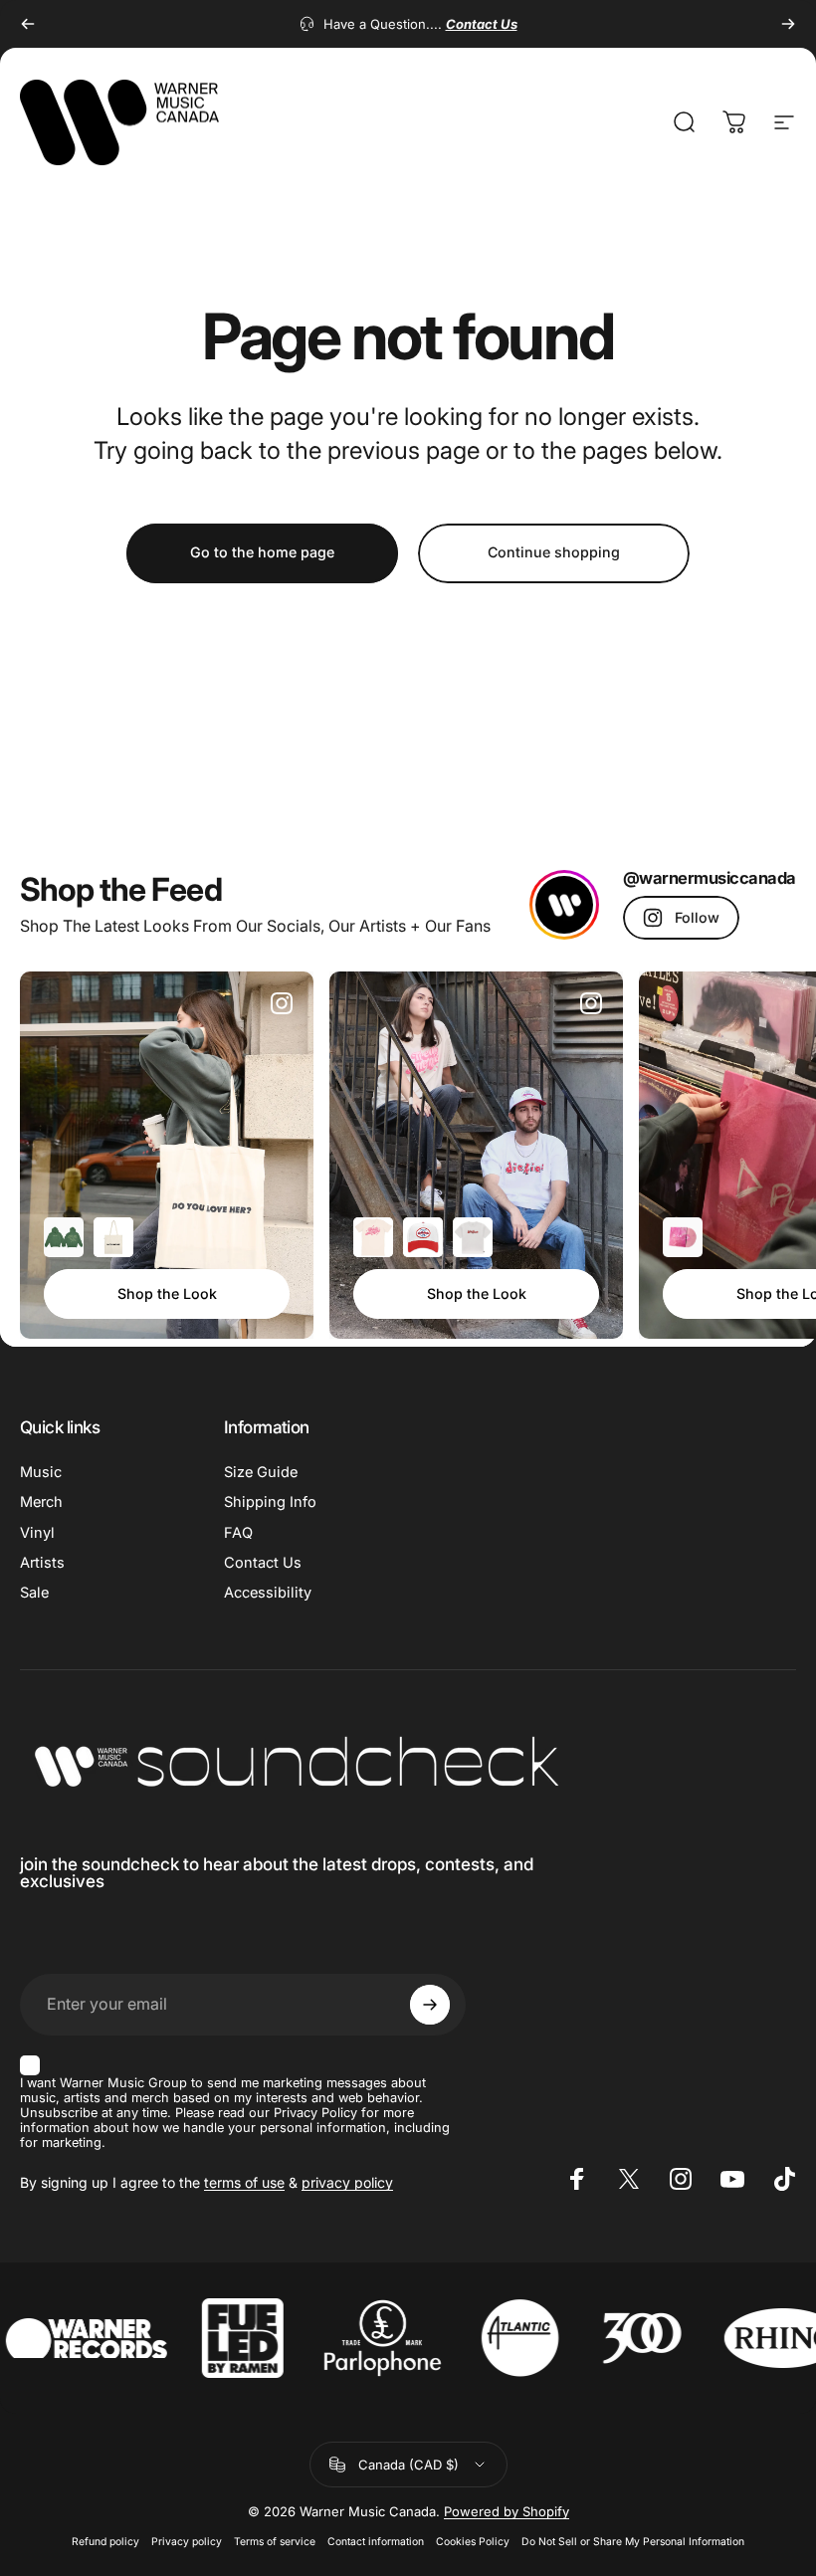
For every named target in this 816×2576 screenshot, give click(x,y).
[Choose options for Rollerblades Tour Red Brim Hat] (423, 1237)
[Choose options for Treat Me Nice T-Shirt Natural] (373, 1237)
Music (41, 1472)
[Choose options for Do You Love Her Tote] (113, 1237)
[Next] (788, 24)
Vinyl (37, 1533)
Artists (42, 1563)
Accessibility (268, 1593)
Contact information (376, 2542)
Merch (41, 1502)
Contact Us (263, 1563)
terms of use (244, 2182)
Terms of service (275, 2542)
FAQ (238, 1533)
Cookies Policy (473, 2542)
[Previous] (28, 24)
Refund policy (105, 2542)
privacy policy (347, 2182)
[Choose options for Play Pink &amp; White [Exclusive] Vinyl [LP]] (683, 1237)
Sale (34, 1593)
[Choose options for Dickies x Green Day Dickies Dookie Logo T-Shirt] (473, 1237)
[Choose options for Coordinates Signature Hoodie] (64, 1237)
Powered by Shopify (507, 2511)
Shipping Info (270, 1502)
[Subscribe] (430, 2005)
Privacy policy (187, 2542)
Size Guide (261, 1472)
